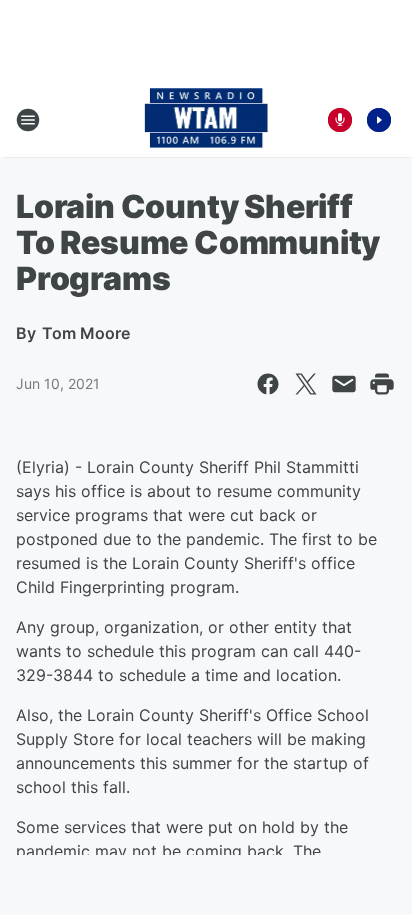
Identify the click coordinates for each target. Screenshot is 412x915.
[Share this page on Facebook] (268, 384)
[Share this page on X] (306, 384)
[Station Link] (206, 120)
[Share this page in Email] (344, 384)
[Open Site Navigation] (28, 120)
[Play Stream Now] (379, 120)
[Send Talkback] (340, 120)
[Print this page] (382, 384)
